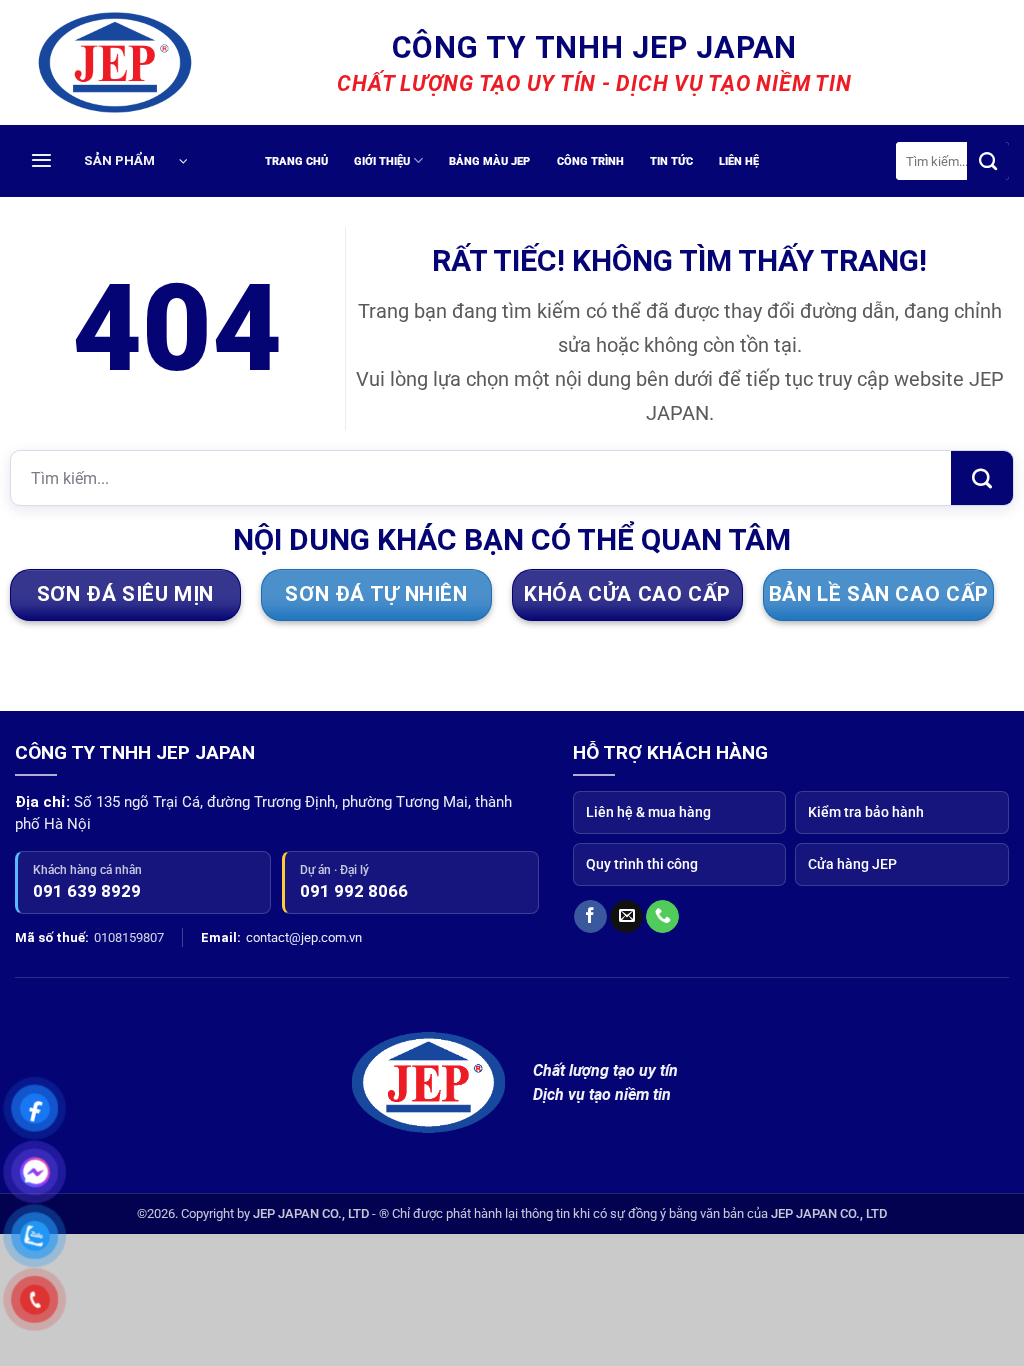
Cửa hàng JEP (852, 864)
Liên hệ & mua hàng (648, 812)
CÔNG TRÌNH (590, 161)
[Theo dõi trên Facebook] (590, 917)
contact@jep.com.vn (304, 937)
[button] (150, 161)
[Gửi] (988, 161)
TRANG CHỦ (296, 161)
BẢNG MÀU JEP (489, 161)
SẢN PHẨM (119, 160)
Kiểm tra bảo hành (866, 812)
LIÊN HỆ (739, 161)
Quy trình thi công (642, 864)
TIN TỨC (671, 161)
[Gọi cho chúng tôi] (662, 917)
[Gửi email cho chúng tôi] (626, 917)
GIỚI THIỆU (382, 161)
